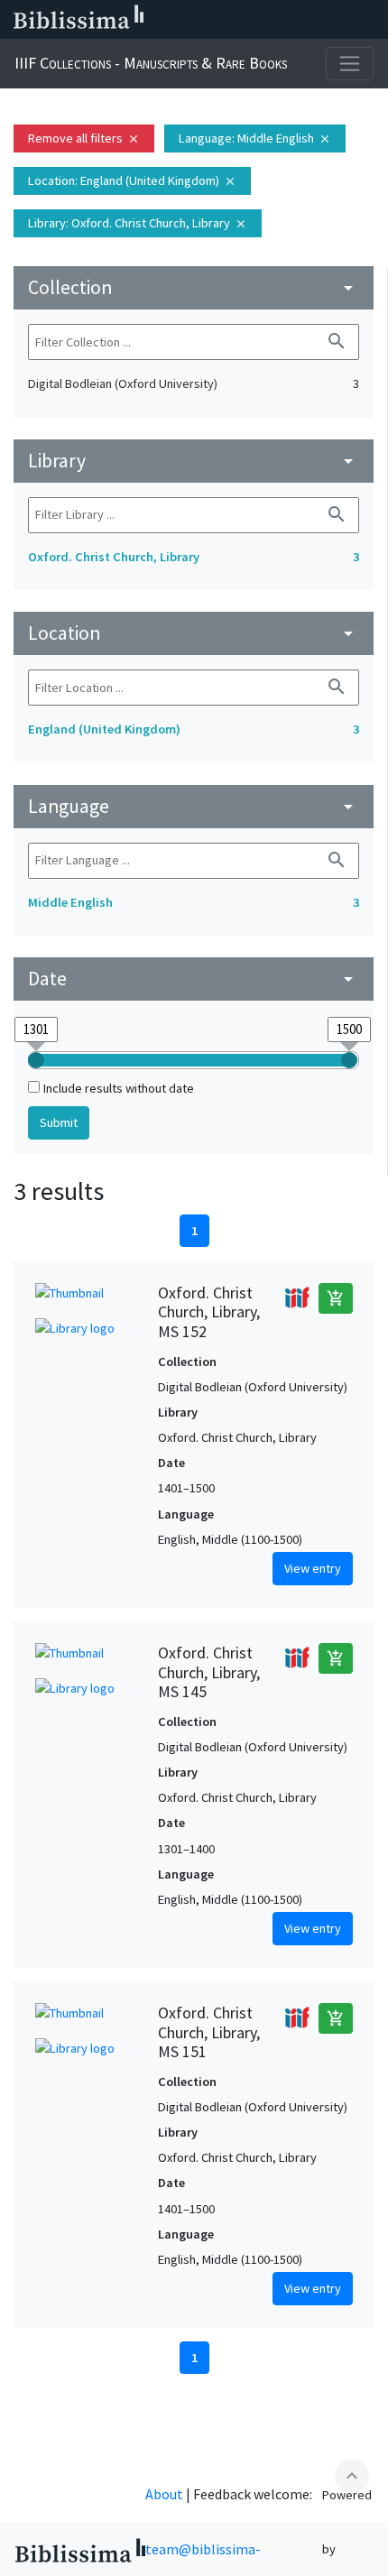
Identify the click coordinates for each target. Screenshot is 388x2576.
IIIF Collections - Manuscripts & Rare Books (151, 63)
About (164, 2494)
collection (194, 287)
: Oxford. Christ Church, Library (138, 223)
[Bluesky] (254, 20)
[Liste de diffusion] (197, 20)
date (194, 979)
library (194, 461)
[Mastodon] (283, 20)
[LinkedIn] (226, 20)
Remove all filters (84, 138)
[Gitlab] (370, 20)
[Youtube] (312, 20)
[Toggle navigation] (350, 64)
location (194, 633)
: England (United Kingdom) (132, 180)
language (194, 806)
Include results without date (119, 1088)
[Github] (341, 20)
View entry (313, 1568)
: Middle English (255, 138)
